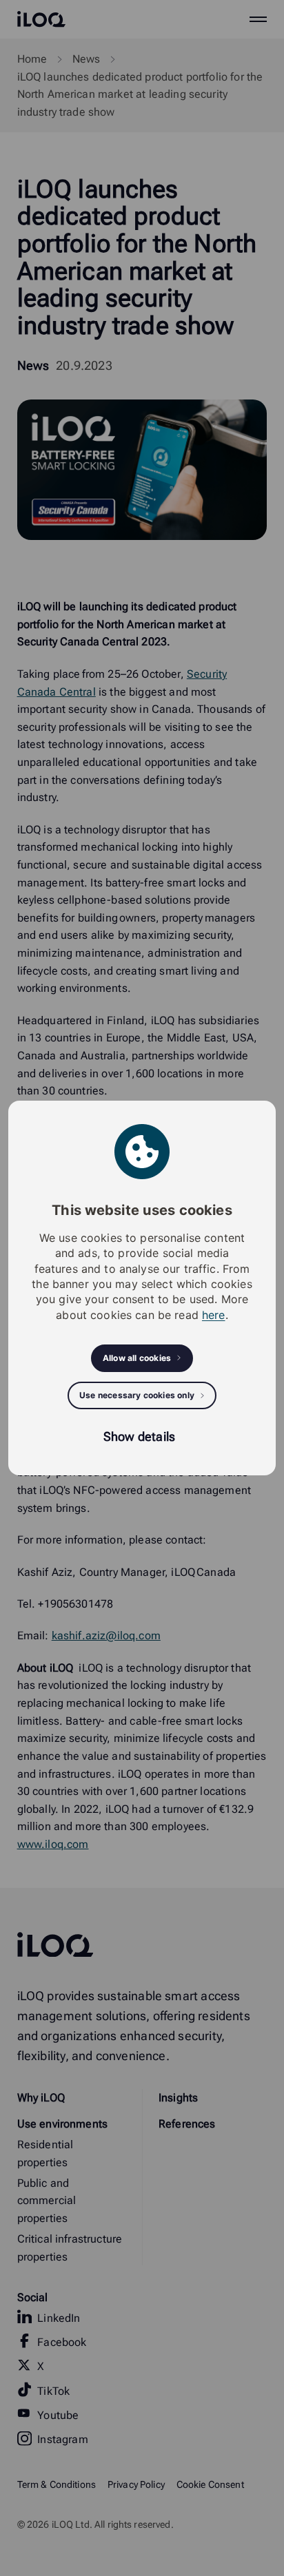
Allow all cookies (137, 1358)
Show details (139, 1436)
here (214, 1315)
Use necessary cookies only (137, 1395)
